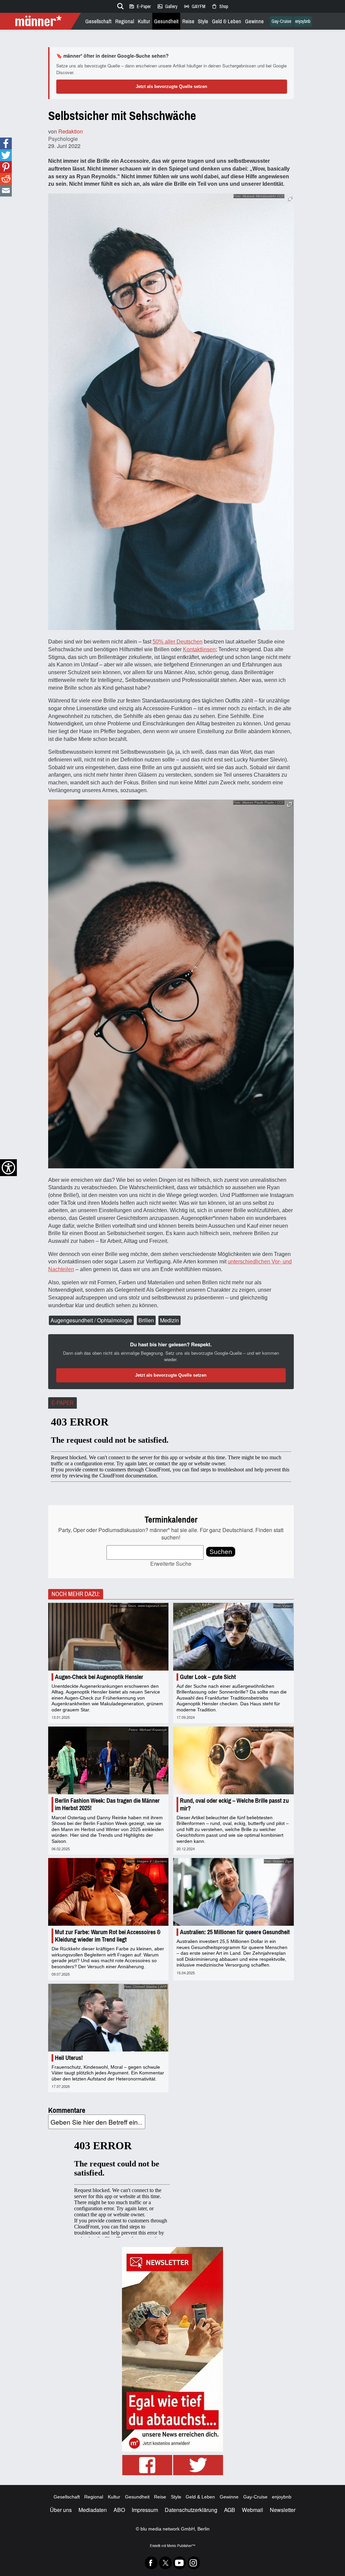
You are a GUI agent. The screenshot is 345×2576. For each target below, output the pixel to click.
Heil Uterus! (69, 2058)
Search (119, 5)
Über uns (61, 2510)
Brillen (146, 1320)
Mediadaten (93, 2510)
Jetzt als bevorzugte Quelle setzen (171, 86)
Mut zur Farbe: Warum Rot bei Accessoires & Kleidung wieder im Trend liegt (108, 1936)
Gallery (167, 6)
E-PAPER (62, 1403)
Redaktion (71, 131)
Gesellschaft (98, 21)
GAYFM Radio (194, 6)
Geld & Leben (227, 21)
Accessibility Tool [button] (8, 1168)
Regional (125, 21)
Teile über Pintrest (6, 167)
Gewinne (254, 21)
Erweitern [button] (290, 198)
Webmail (253, 2510)
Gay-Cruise (281, 21)
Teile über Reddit (6, 179)
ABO (119, 2510)
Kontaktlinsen (199, 649)
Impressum (145, 2510)
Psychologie (63, 139)
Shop (220, 6)
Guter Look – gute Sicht (208, 1677)
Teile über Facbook (6, 143)
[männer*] (41, 21)
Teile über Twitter (6, 155)
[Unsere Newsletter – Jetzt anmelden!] (172, 2349)
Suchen (221, 1552)
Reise (188, 21)
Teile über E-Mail (6, 191)
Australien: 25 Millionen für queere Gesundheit (235, 1932)
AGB (230, 2510)
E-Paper (140, 6)
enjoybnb (303, 21)
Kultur (144, 21)
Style (203, 21)
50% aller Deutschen (178, 642)
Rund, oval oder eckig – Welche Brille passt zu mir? (234, 1804)
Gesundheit (166, 21)
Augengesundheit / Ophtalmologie (91, 1320)
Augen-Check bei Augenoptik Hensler (99, 1677)
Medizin (169, 1320)
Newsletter (283, 2510)
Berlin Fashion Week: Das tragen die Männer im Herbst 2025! (107, 1804)
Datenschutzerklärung (191, 2510)
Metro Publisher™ (181, 2545)
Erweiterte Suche (171, 1564)
